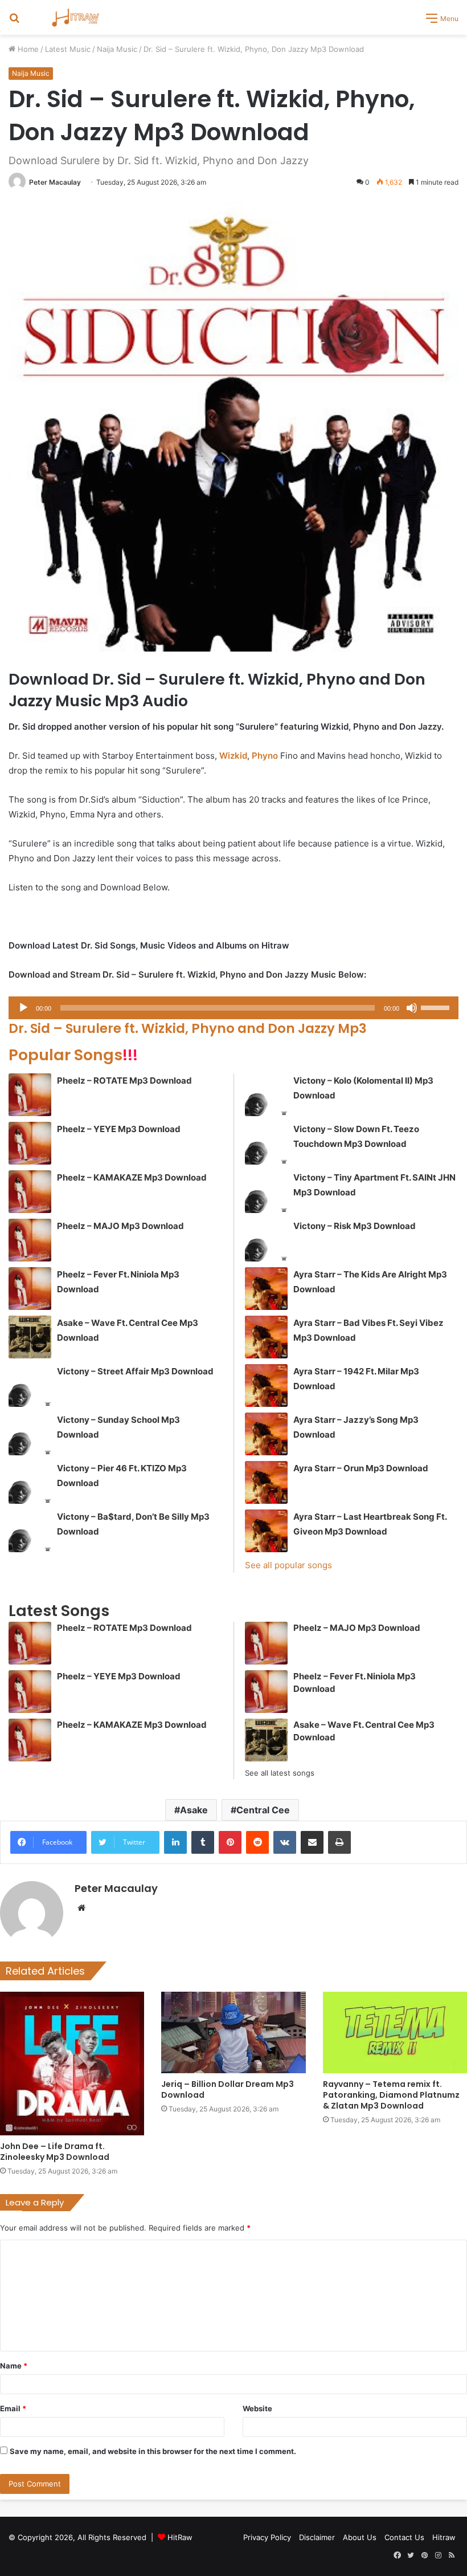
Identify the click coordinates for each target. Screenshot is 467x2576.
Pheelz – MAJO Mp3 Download (120, 1226)
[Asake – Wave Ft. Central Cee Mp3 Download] (30, 1337)
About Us (360, 2537)
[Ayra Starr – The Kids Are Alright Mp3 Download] (266, 1289)
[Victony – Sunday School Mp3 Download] (30, 1434)
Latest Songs (59, 1611)
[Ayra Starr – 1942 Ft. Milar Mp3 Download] (266, 1385)
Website (257, 2408)
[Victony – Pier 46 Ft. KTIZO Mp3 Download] (30, 1482)
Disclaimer (317, 2537)
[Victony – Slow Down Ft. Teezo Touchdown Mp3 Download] (266, 1143)
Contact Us (404, 2537)
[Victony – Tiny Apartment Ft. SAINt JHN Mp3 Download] (266, 1192)
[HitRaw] (76, 17)
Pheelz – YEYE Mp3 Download (119, 1129)
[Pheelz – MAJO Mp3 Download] (30, 1240)
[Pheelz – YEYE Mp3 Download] (30, 1143)
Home (27, 49)
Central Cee (263, 1810)
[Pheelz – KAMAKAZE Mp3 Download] (30, 1192)
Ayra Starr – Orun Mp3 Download (361, 1468)
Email (13, 2408)
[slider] (437, 1007)
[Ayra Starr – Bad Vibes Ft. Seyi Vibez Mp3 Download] (266, 1337)
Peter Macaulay (55, 182)
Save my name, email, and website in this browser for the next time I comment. (153, 2451)
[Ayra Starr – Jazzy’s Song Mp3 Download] (266, 1434)
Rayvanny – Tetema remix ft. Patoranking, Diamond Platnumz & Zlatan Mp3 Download (391, 2095)
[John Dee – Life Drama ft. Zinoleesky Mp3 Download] (72, 2063)
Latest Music (68, 49)
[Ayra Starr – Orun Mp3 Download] (266, 1482)
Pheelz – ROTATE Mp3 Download (124, 1081)
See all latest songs (280, 1773)
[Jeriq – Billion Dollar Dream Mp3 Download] (233, 2032)
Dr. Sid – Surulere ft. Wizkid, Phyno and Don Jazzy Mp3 (188, 1028)
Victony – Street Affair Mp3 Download (135, 1371)
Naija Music (117, 49)
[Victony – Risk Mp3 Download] (266, 1240)
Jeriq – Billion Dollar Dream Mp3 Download (228, 2089)
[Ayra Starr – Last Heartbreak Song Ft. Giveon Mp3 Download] (266, 1531)
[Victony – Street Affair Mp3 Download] (30, 1385)
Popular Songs (73, 1055)
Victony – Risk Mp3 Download (355, 1226)
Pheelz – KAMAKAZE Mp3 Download (132, 1177)
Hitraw (444, 2537)
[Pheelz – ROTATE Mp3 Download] (30, 1095)
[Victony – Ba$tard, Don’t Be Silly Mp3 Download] (30, 1531)
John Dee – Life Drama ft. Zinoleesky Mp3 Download (55, 2152)
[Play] (23, 1008)
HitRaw (180, 2537)
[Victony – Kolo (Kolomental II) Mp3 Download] (266, 1095)
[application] (233, 1008)
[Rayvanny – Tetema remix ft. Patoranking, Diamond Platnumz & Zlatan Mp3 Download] (395, 2032)
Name (14, 2366)
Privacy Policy (267, 2537)
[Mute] (412, 1008)
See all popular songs (288, 1565)
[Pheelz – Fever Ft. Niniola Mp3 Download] (30, 1289)
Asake (194, 1810)
